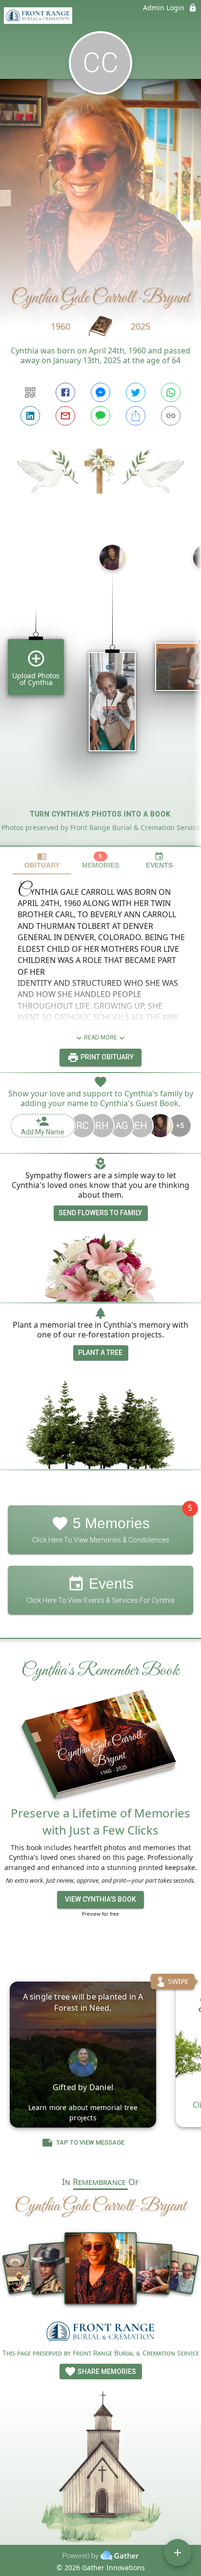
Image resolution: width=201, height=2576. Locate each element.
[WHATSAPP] (171, 392)
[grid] (100, 691)
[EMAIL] (65, 416)
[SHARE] (136, 416)
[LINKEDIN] (30, 416)
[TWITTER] (136, 392)
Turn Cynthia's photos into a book (100, 814)
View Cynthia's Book (100, 1899)
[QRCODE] (30, 392)
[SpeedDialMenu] (178, 2553)
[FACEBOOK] (65, 392)
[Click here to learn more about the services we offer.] (100, 2333)
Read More (100, 1038)
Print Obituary (106, 1057)
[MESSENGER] (100, 392)
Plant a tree (100, 1353)
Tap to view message (90, 2143)
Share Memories (106, 2372)
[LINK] (171, 416)
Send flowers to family (100, 1213)
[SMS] (100, 416)
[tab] (42, 861)
